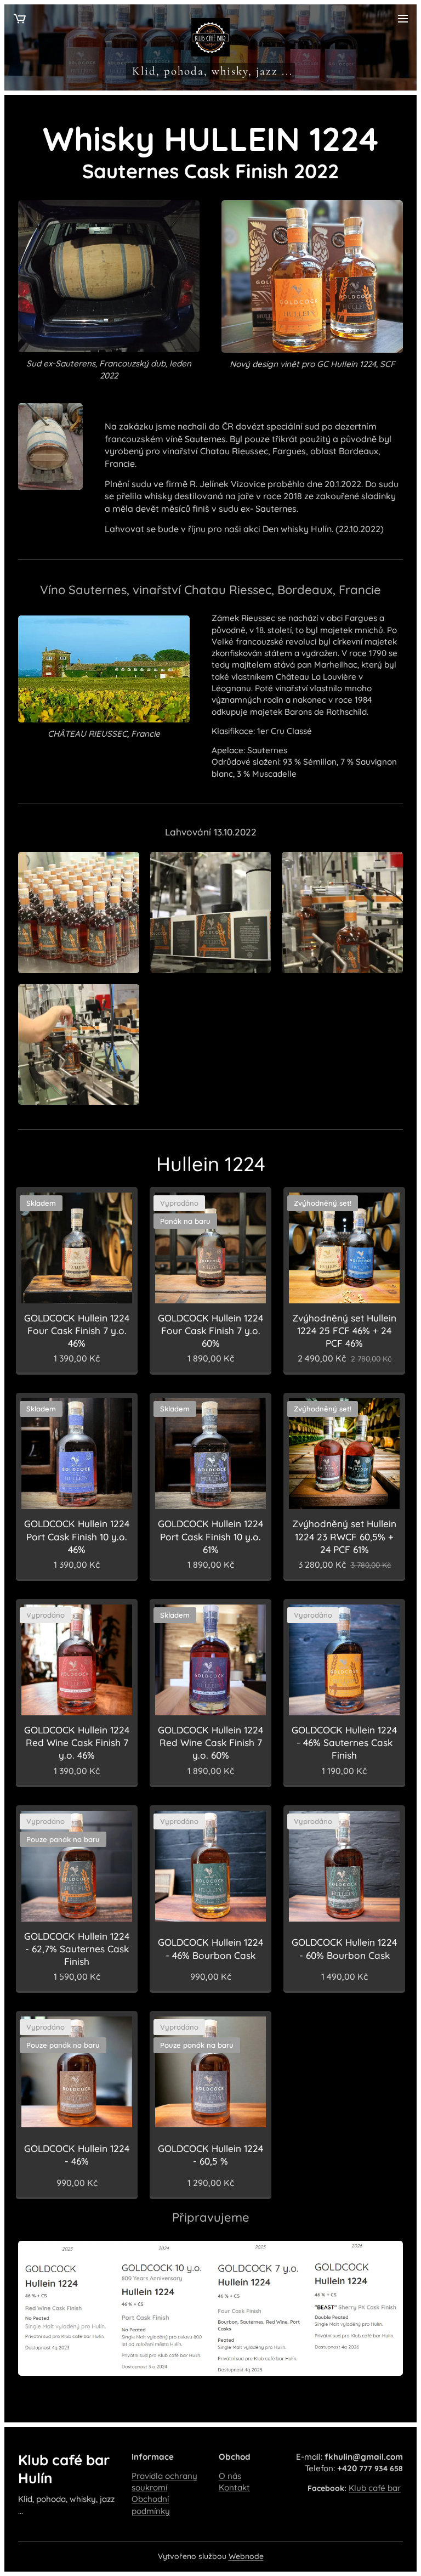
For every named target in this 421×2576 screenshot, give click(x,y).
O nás (230, 2476)
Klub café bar (375, 2488)
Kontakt (234, 2487)
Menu (403, 18)
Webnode (246, 2556)
